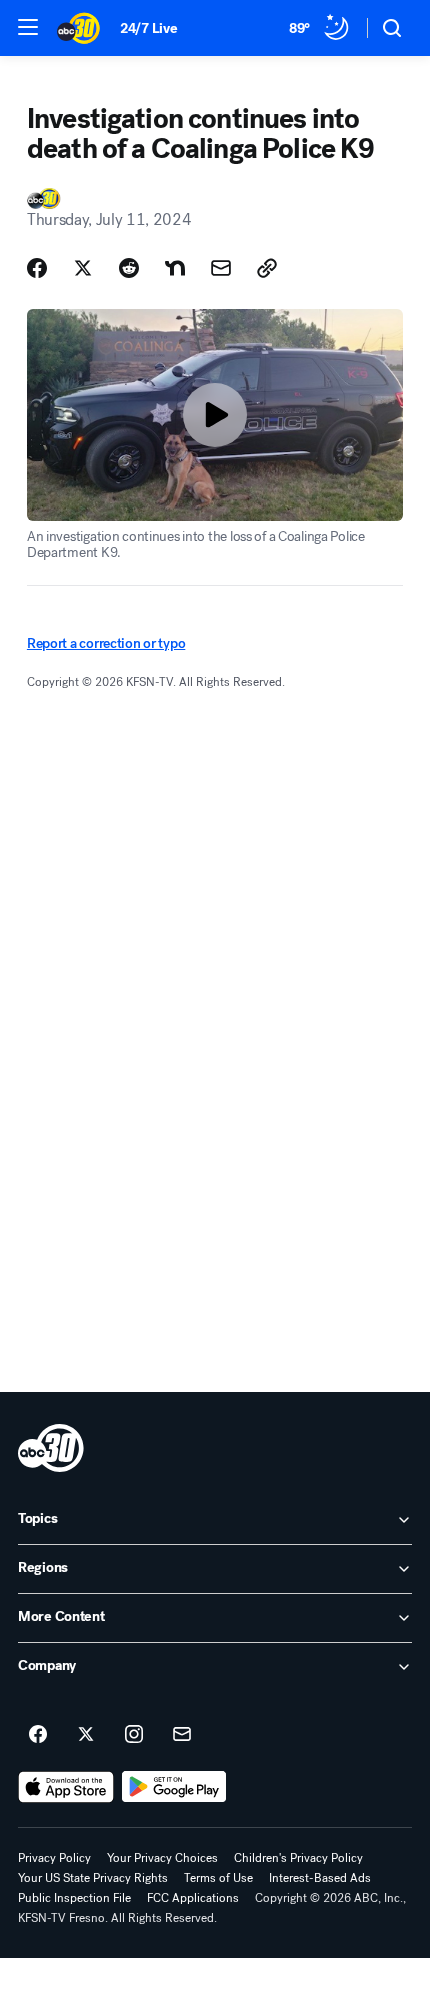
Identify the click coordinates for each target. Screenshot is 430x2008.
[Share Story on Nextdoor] (175, 268)
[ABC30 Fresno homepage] (78, 28)
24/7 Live (148, 28)
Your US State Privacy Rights (93, 1878)
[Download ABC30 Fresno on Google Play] (174, 1787)
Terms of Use (218, 1878)
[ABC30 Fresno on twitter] (86, 1735)
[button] (28, 27)
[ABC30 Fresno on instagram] (134, 1735)
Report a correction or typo (106, 643)
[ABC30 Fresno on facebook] (38, 1735)
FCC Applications (193, 1898)
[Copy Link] (267, 268)
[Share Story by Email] (221, 268)
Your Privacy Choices (162, 1858)
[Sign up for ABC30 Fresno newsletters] (182, 1735)
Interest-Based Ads (320, 1878)
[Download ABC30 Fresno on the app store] (66, 1787)
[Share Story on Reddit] (129, 268)
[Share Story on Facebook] (37, 268)
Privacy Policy (54, 1858)
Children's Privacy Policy (298, 1858)
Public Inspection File (74, 1898)
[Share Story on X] (83, 268)
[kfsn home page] (51, 1448)
